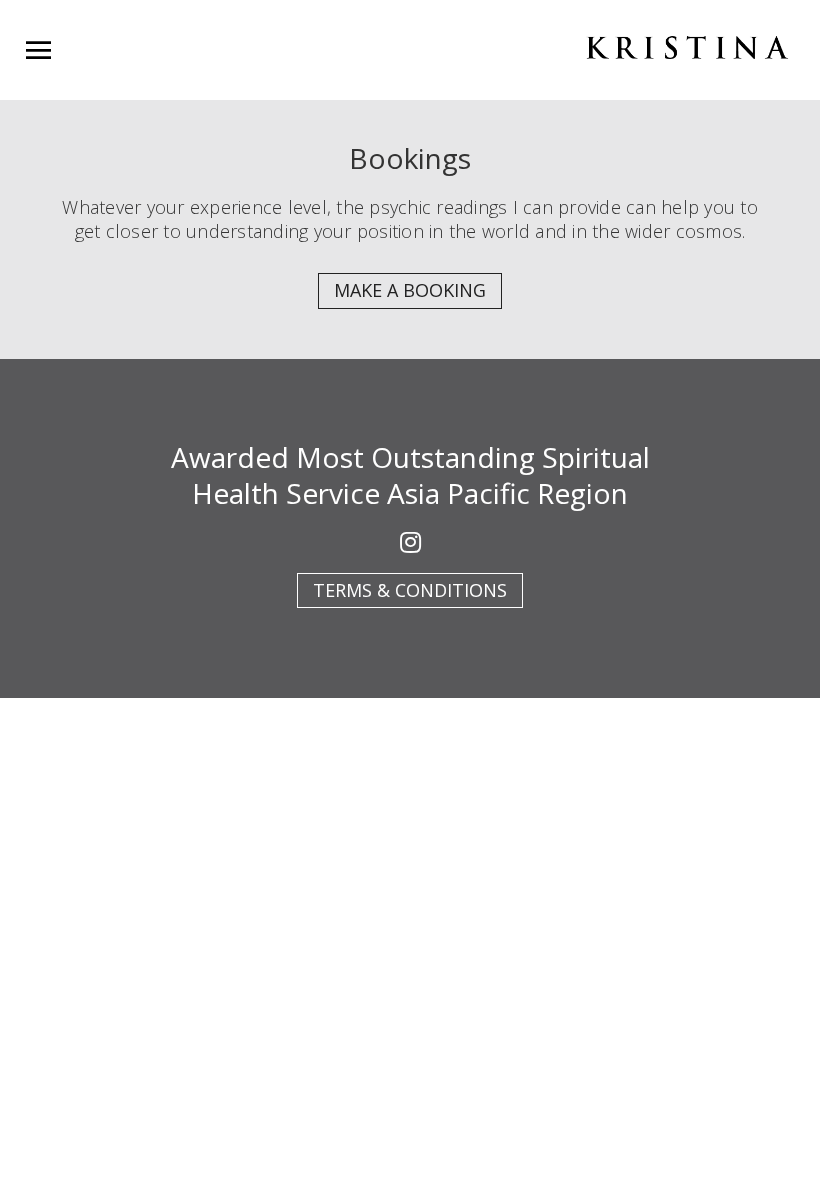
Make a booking (410, 290)
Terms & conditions (410, 590)
